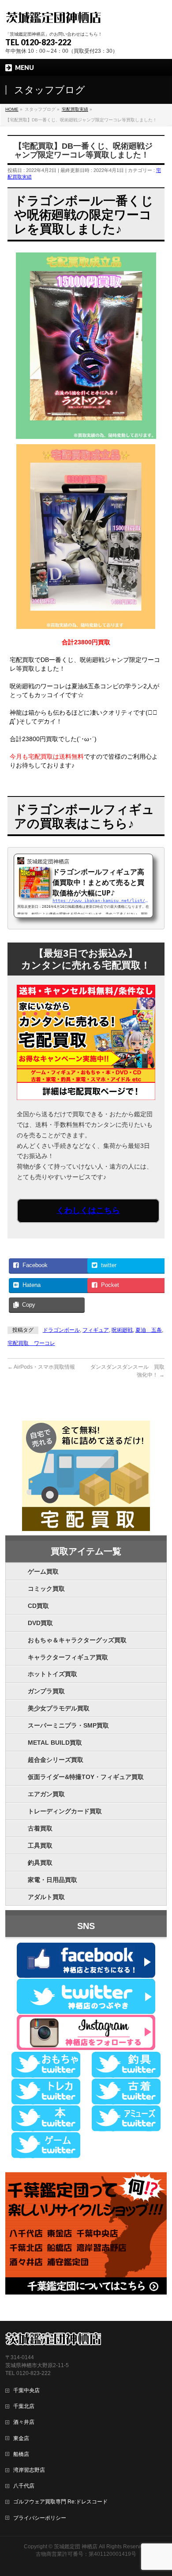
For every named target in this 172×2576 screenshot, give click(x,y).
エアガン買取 (46, 1794)
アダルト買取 (46, 1897)
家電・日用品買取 (52, 1880)
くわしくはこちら (88, 1210)
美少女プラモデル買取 (59, 1708)
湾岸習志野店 (29, 2470)
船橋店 (21, 2454)
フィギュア (96, 1330)
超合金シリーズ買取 (56, 1760)
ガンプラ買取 (46, 1691)
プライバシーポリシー (40, 2518)
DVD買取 (40, 1623)
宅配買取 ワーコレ (31, 1343)
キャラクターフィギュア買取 (68, 1657)
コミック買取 (46, 1589)
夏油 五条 (149, 1330)
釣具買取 (40, 1863)
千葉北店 (24, 2406)
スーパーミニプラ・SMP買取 (68, 1725)
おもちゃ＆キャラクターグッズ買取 (77, 1640)
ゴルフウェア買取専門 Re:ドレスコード (60, 2502)
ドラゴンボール (61, 1330)
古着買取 (40, 1828)
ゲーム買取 (43, 1571)
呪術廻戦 (122, 1330)
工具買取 (40, 1845)
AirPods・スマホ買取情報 (41, 1367)
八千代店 (24, 2486)
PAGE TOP (160, 2491)
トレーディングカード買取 (65, 1811)
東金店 (21, 2438)
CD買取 (38, 1606)
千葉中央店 (26, 2390)
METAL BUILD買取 (55, 1743)
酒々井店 (24, 2422)
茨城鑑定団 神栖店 (76, 2547)
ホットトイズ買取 (52, 1674)
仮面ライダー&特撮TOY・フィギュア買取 (86, 1777)
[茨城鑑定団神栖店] (53, 16)
